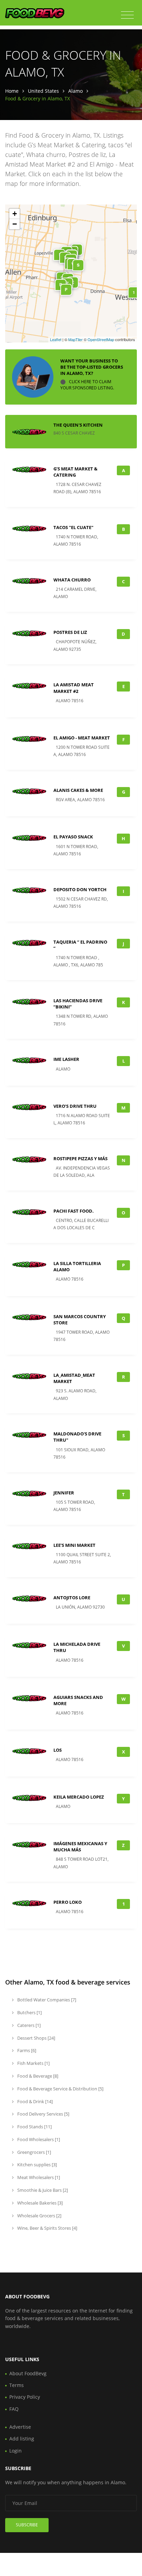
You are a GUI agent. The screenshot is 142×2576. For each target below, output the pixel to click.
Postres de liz (70, 632)
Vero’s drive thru (75, 1106)
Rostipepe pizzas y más (80, 1158)
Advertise (20, 2427)
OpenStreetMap (101, 339)
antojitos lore (72, 1598)
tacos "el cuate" (73, 527)
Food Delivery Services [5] (43, 2114)
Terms (17, 2385)
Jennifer (64, 1493)
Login (16, 2451)
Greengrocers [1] (34, 2152)
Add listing (22, 2439)
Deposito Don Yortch (80, 889)
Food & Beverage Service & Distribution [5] (60, 2089)
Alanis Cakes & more (78, 790)
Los (58, 1750)
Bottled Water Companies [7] (46, 2000)
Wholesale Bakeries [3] (39, 2203)
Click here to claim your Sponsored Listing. (87, 385)
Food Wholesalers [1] (38, 2139)
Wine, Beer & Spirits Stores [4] (47, 2228)
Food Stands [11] (34, 2127)
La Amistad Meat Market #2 (74, 688)
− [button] (15, 224)
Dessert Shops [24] (36, 2038)
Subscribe (27, 2525)
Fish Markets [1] (33, 2063)
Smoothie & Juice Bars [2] (42, 2190)
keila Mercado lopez (79, 1797)
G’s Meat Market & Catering (75, 472)
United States (43, 91)
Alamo (75, 91)
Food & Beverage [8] (37, 2076)
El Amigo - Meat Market (82, 738)
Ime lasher (66, 1059)
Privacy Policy (25, 2397)
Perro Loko (68, 1902)
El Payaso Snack (73, 837)
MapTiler (75, 339)
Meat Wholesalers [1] (38, 2177)
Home (12, 91)
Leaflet (56, 339)
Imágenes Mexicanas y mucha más (80, 1847)
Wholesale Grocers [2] (39, 2216)
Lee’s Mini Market (74, 1545)
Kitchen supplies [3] (37, 2165)
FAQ (14, 2409)
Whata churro (72, 580)
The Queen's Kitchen (78, 425)
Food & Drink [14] (34, 2101)
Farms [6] (26, 2050)
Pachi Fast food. (74, 1211)
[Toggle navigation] (127, 15)
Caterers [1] (28, 2025)
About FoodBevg (28, 2373)
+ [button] (15, 214)
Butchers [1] (29, 2012)
